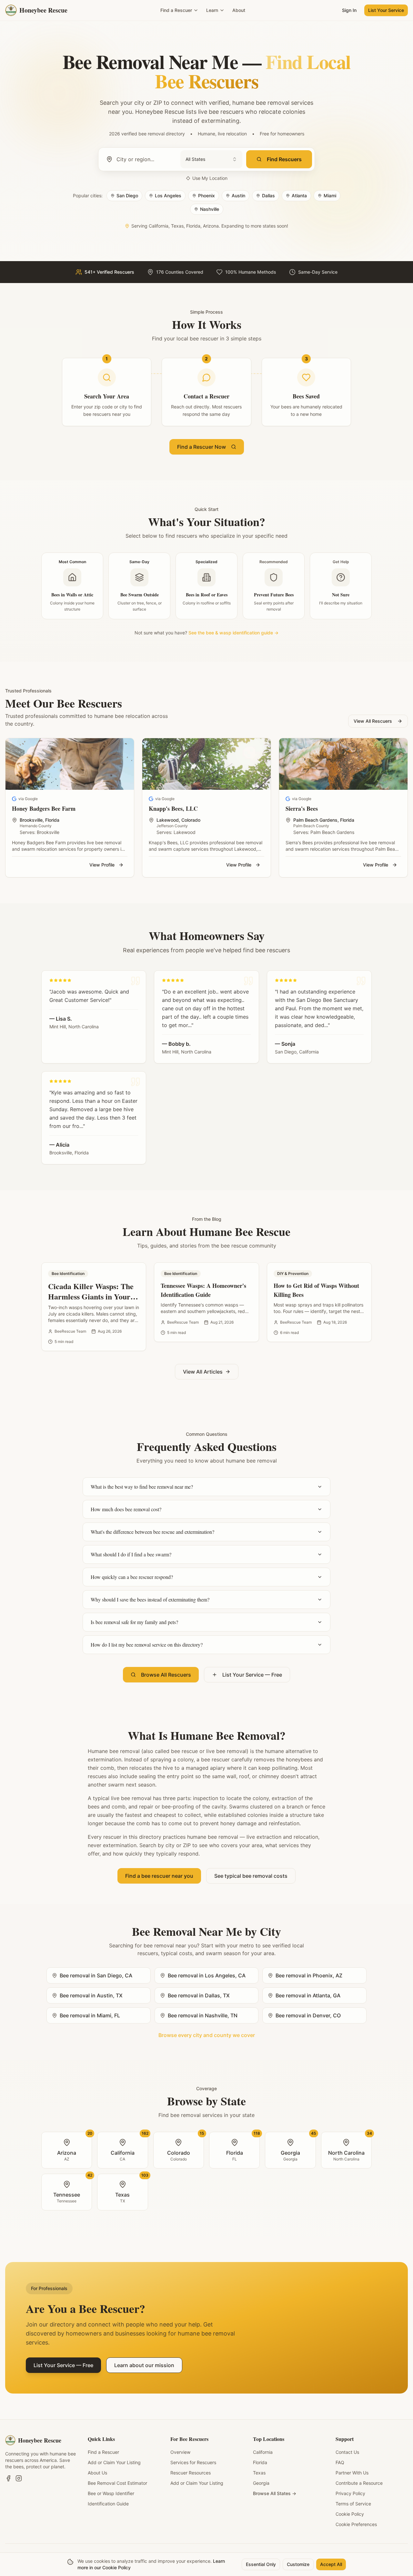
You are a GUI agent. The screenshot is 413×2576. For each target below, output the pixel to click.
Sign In (349, 10)
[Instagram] (19, 2478)
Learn (212, 10)
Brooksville (31, 820)
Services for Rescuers (193, 2462)
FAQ (340, 2462)
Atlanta (299, 196)
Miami (330, 196)
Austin (238, 196)
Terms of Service (353, 2504)
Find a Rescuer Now (201, 447)
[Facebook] (8, 2478)
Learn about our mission (144, 2365)
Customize (298, 2564)
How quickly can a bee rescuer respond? (132, 1577)
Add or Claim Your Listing (114, 2462)
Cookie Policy (350, 2514)
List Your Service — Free (252, 1675)
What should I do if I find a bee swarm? (131, 1554)
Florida (52, 820)
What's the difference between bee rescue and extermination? (152, 1532)
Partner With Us (352, 2473)
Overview (180, 2452)
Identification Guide (108, 2504)
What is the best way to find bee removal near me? (142, 1487)
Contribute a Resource (359, 2483)
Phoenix (206, 196)
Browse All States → (275, 2493)
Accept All (331, 2564)
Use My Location (210, 178)
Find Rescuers (284, 159)
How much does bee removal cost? (126, 1509)
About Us (97, 2473)
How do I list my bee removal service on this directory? (147, 1645)
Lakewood (168, 820)
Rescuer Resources (191, 2473)
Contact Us (347, 2452)
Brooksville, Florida (69, 1153)
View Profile (102, 865)
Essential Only (261, 2564)
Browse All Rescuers (166, 1675)
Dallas (268, 196)
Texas (259, 2473)
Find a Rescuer (176, 10)
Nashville (210, 209)
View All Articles (203, 1372)
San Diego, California (297, 1052)
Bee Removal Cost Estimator (117, 2483)
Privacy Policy (350, 2493)
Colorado (191, 820)
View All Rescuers (373, 721)
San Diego (127, 196)
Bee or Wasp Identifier (111, 2493)
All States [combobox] (195, 159)
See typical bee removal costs (251, 1876)
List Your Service (386, 10)
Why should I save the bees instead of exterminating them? (150, 1599)
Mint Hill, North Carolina (74, 1027)
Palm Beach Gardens (315, 820)
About (239, 10)
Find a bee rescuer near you (159, 1876)
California (263, 2452)
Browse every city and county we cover (207, 2035)
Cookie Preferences (356, 2524)
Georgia (261, 2483)
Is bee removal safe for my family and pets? (134, 1622)
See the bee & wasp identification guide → (233, 633)
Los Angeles (168, 196)
